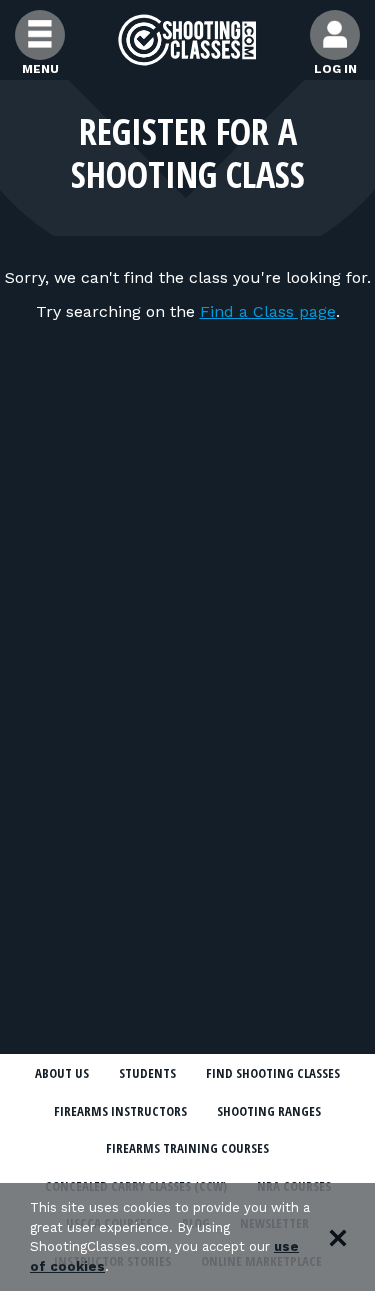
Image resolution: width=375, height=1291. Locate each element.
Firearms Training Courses (187, 1148)
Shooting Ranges (269, 1111)
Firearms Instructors (120, 1111)
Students (147, 1073)
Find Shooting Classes (273, 1073)
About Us (62, 1073)
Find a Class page (268, 311)
